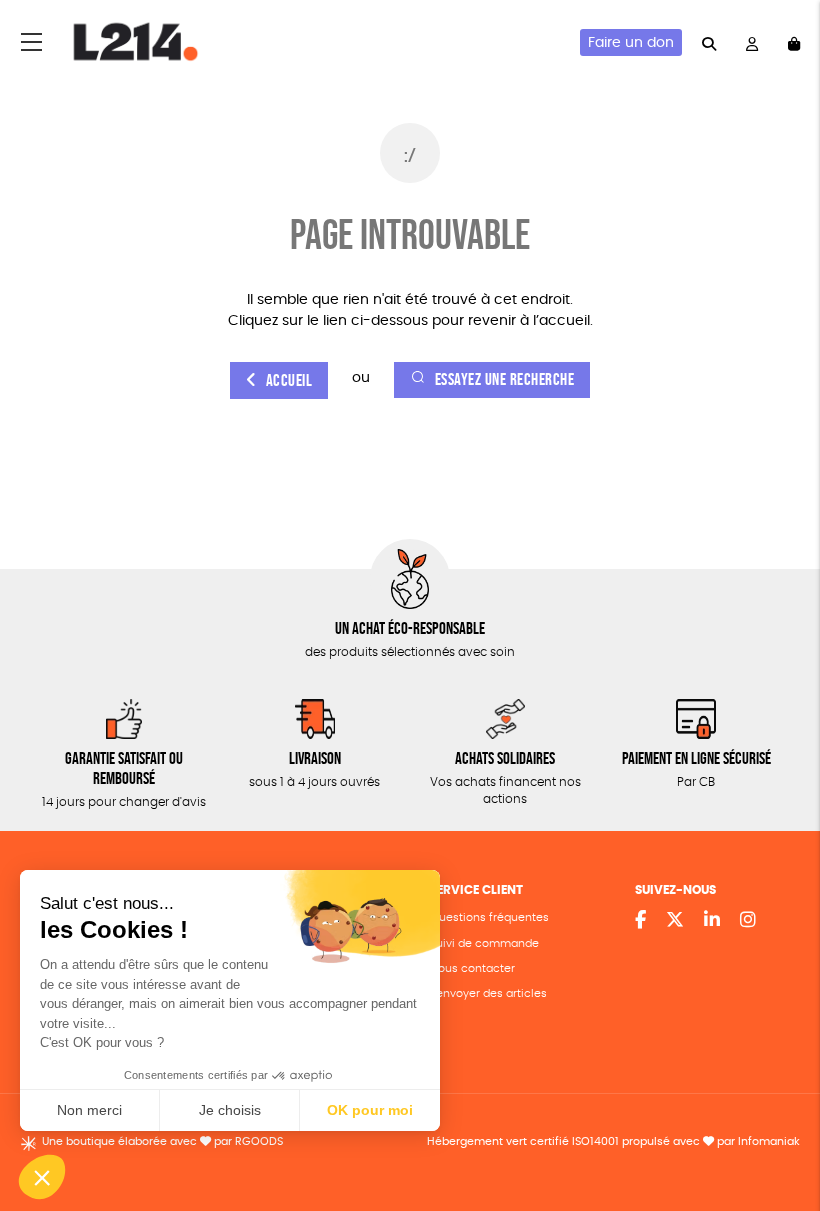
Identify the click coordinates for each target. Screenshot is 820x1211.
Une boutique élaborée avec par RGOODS (162, 1141)
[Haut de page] (780, 1131)
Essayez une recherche (505, 379)
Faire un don (631, 43)
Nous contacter (472, 968)
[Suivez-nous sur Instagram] (748, 921)
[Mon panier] (794, 42)
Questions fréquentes (489, 917)
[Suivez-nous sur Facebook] (640, 921)
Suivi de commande (484, 943)
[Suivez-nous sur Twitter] (675, 921)
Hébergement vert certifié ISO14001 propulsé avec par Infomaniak (613, 1141)
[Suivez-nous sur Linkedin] (712, 921)
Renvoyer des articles (488, 993)
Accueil (289, 380)
